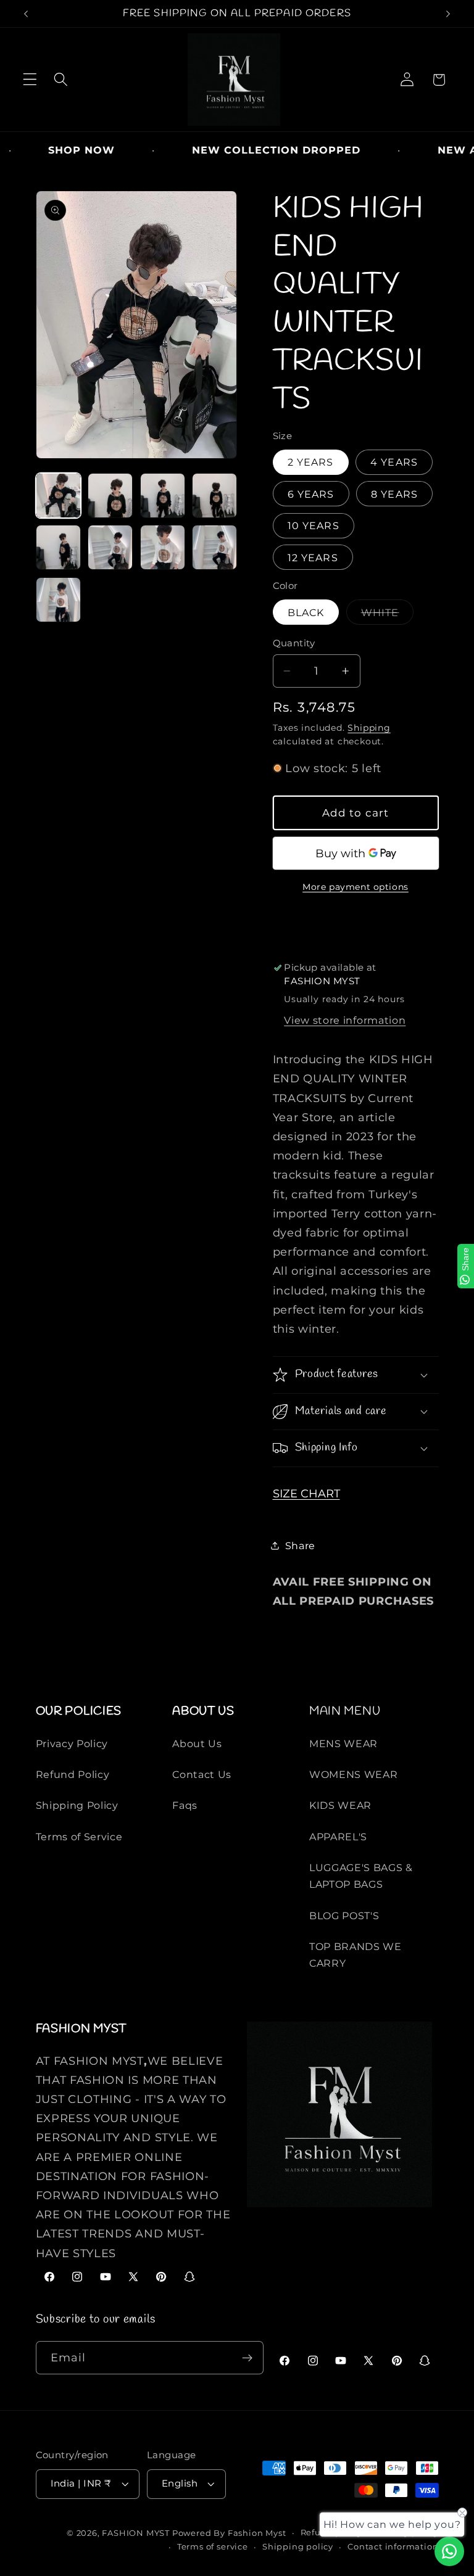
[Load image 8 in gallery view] (214, 547)
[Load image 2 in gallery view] (110, 496)
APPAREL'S (338, 1837)
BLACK (306, 612)
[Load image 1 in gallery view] (58, 496)
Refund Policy (73, 1774)
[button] (30, 80)
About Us (197, 1743)
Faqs (185, 1805)
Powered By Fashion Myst (229, 2533)
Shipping (369, 728)
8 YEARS (394, 494)
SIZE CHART (306, 1493)
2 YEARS (311, 462)
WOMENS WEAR (354, 1774)
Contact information (393, 2547)
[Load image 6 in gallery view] (110, 547)
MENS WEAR (343, 1743)
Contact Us (202, 1774)
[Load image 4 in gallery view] (214, 496)
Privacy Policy (72, 1743)
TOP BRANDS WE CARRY (355, 1955)
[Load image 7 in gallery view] (163, 547)
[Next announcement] (448, 14)
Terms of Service (79, 1837)
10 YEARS (314, 525)
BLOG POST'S (344, 1916)
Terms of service (213, 2547)
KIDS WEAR (340, 1805)
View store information (345, 1020)
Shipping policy (298, 2547)
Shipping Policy (77, 1805)
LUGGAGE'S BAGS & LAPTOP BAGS (361, 1876)
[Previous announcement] (26, 14)
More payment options (355, 887)
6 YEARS (311, 494)
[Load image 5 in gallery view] (58, 547)
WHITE (384, 615)
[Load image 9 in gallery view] (58, 600)
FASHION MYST (137, 2533)
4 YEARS (394, 462)
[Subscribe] (248, 2358)
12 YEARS (313, 558)
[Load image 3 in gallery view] (163, 496)
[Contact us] (449, 2551)
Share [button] (300, 1545)
